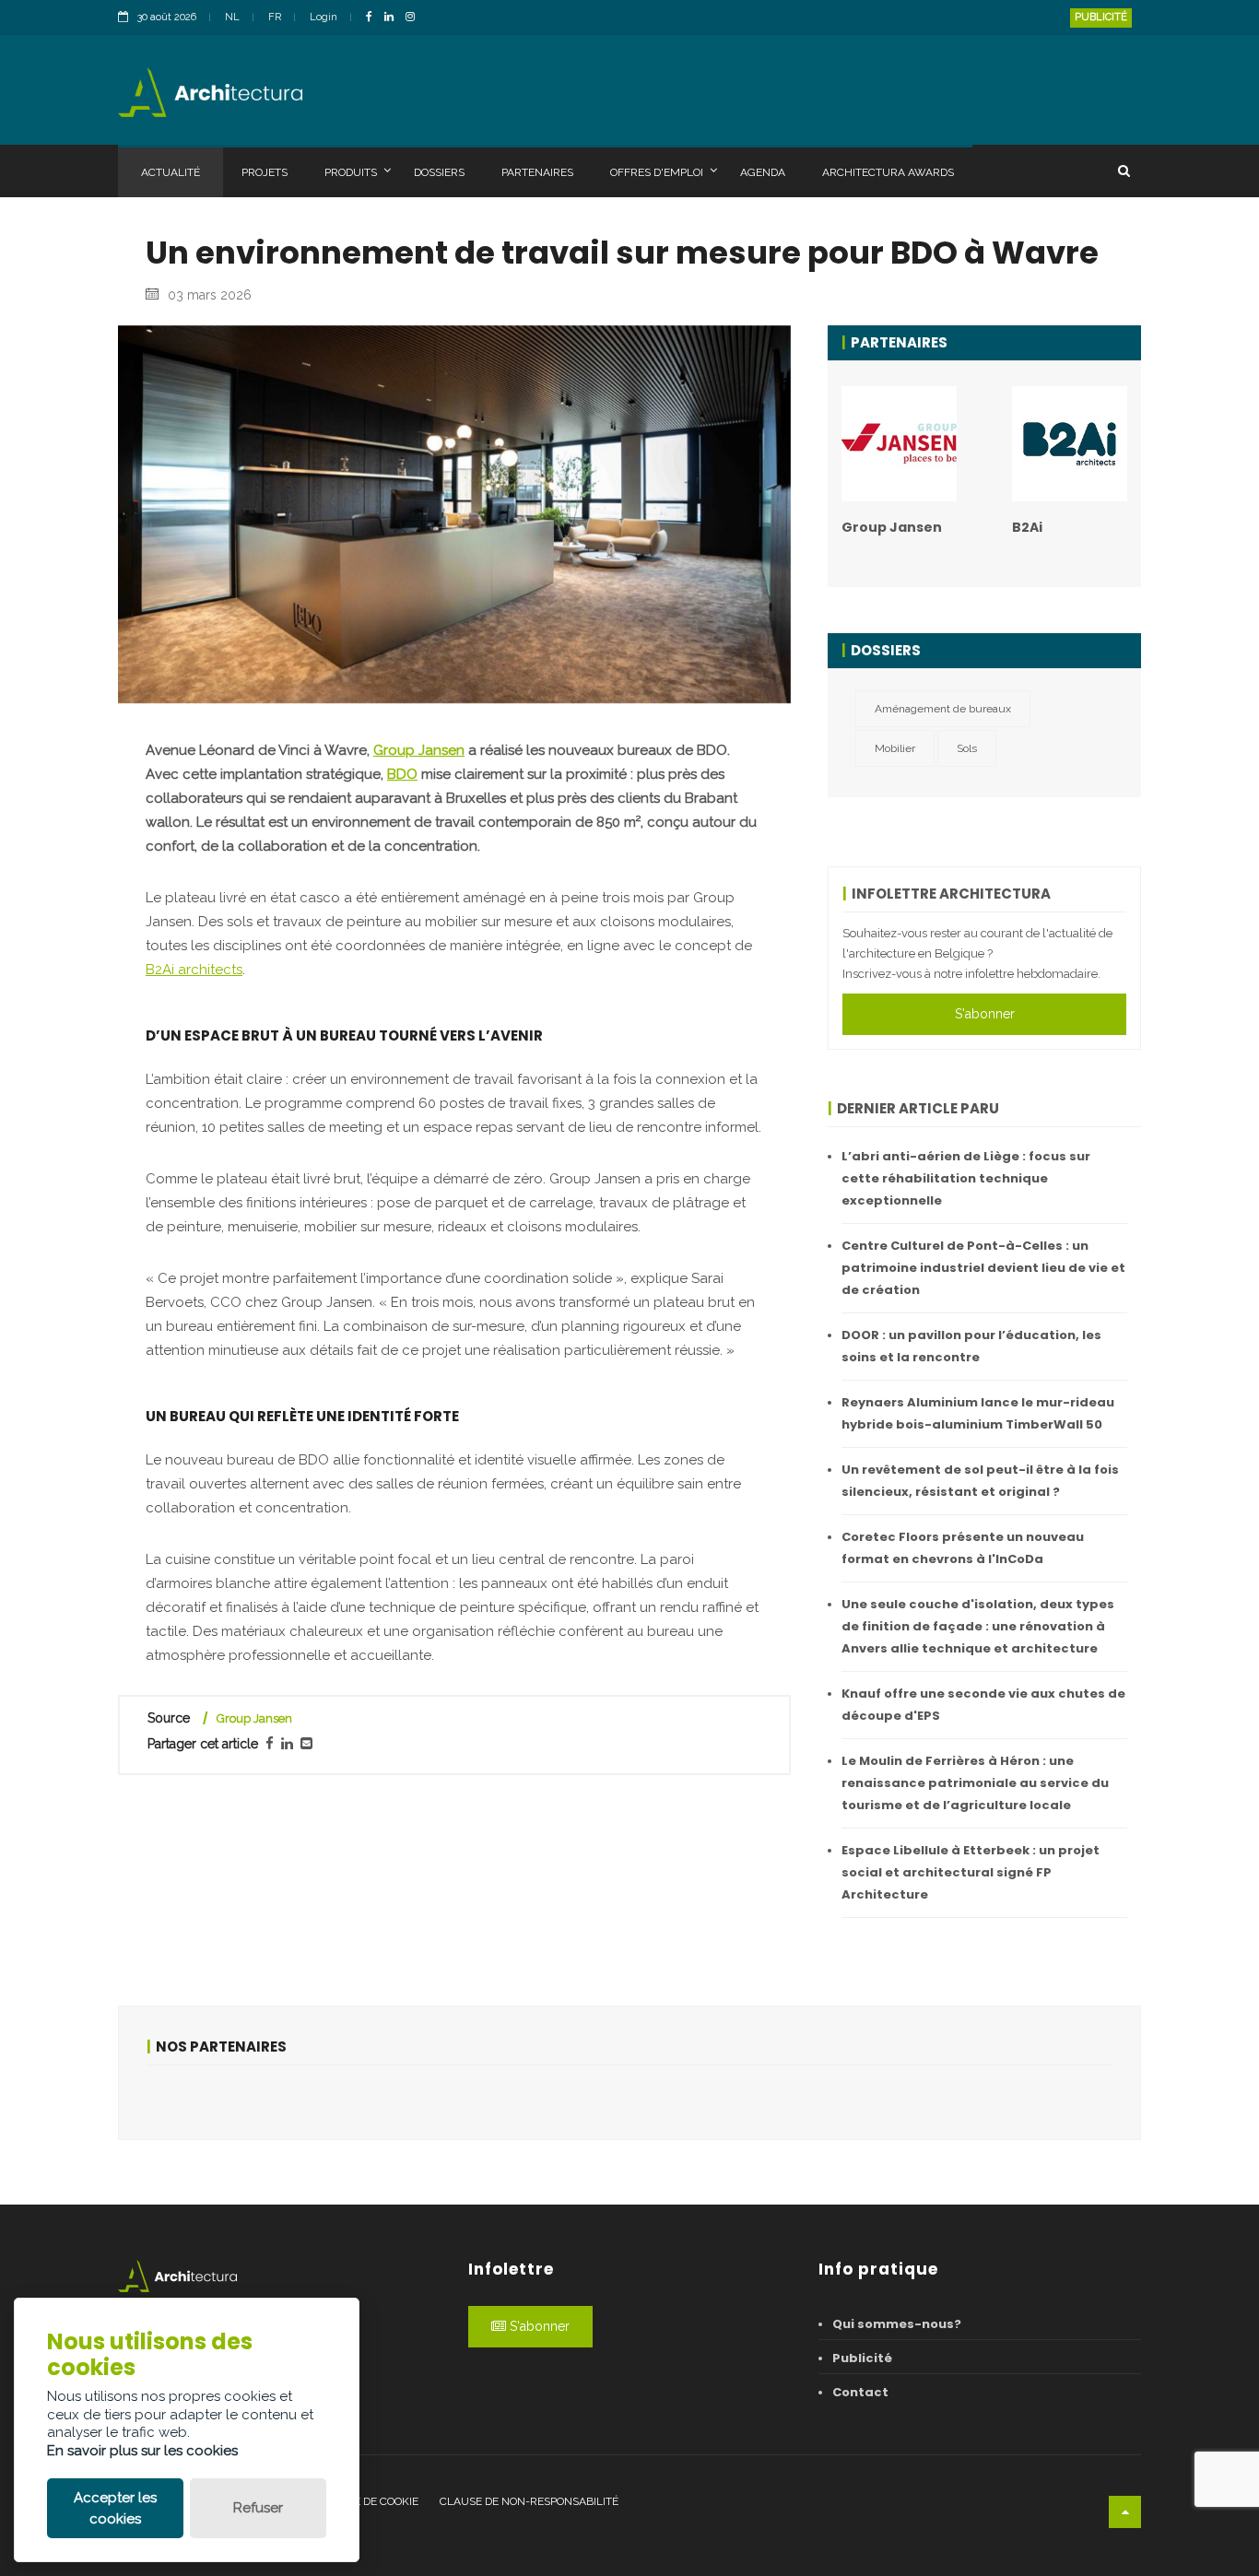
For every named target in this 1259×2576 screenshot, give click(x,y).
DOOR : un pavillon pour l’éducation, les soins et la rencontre (971, 1346)
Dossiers (439, 172)
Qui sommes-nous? (897, 2324)
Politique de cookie (362, 2501)
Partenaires (537, 172)
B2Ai (1027, 527)
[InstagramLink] (415, 18)
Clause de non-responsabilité (529, 2501)
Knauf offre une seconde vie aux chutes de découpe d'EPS (983, 1705)
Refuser (258, 2508)
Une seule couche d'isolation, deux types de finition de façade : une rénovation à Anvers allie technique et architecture (978, 1626)
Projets (265, 172)
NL (232, 17)
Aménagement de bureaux (943, 709)
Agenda (763, 172)
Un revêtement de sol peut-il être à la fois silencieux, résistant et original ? (980, 1481)
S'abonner (985, 1014)
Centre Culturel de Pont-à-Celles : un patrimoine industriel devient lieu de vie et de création (983, 1268)
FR (275, 17)
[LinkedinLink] (394, 18)
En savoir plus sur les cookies (142, 2451)
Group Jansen (419, 750)
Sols (967, 748)
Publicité (1101, 17)
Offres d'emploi (657, 172)
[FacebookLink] (374, 18)
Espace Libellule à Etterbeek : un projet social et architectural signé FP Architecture (971, 1872)
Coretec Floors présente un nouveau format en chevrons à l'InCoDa (963, 1548)
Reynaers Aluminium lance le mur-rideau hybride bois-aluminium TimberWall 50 (978, 1413)
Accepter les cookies (115, 2508)
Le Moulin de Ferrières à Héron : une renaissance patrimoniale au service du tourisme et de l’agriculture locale (975, 1783)
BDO (402, 774)
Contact (860, 2392)
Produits (351, 172)
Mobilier (895, 748)
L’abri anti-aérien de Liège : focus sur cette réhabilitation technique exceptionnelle (966, 1178)
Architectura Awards (888, 172)
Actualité (171, 172)
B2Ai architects (194, 970)
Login (324, 17)
